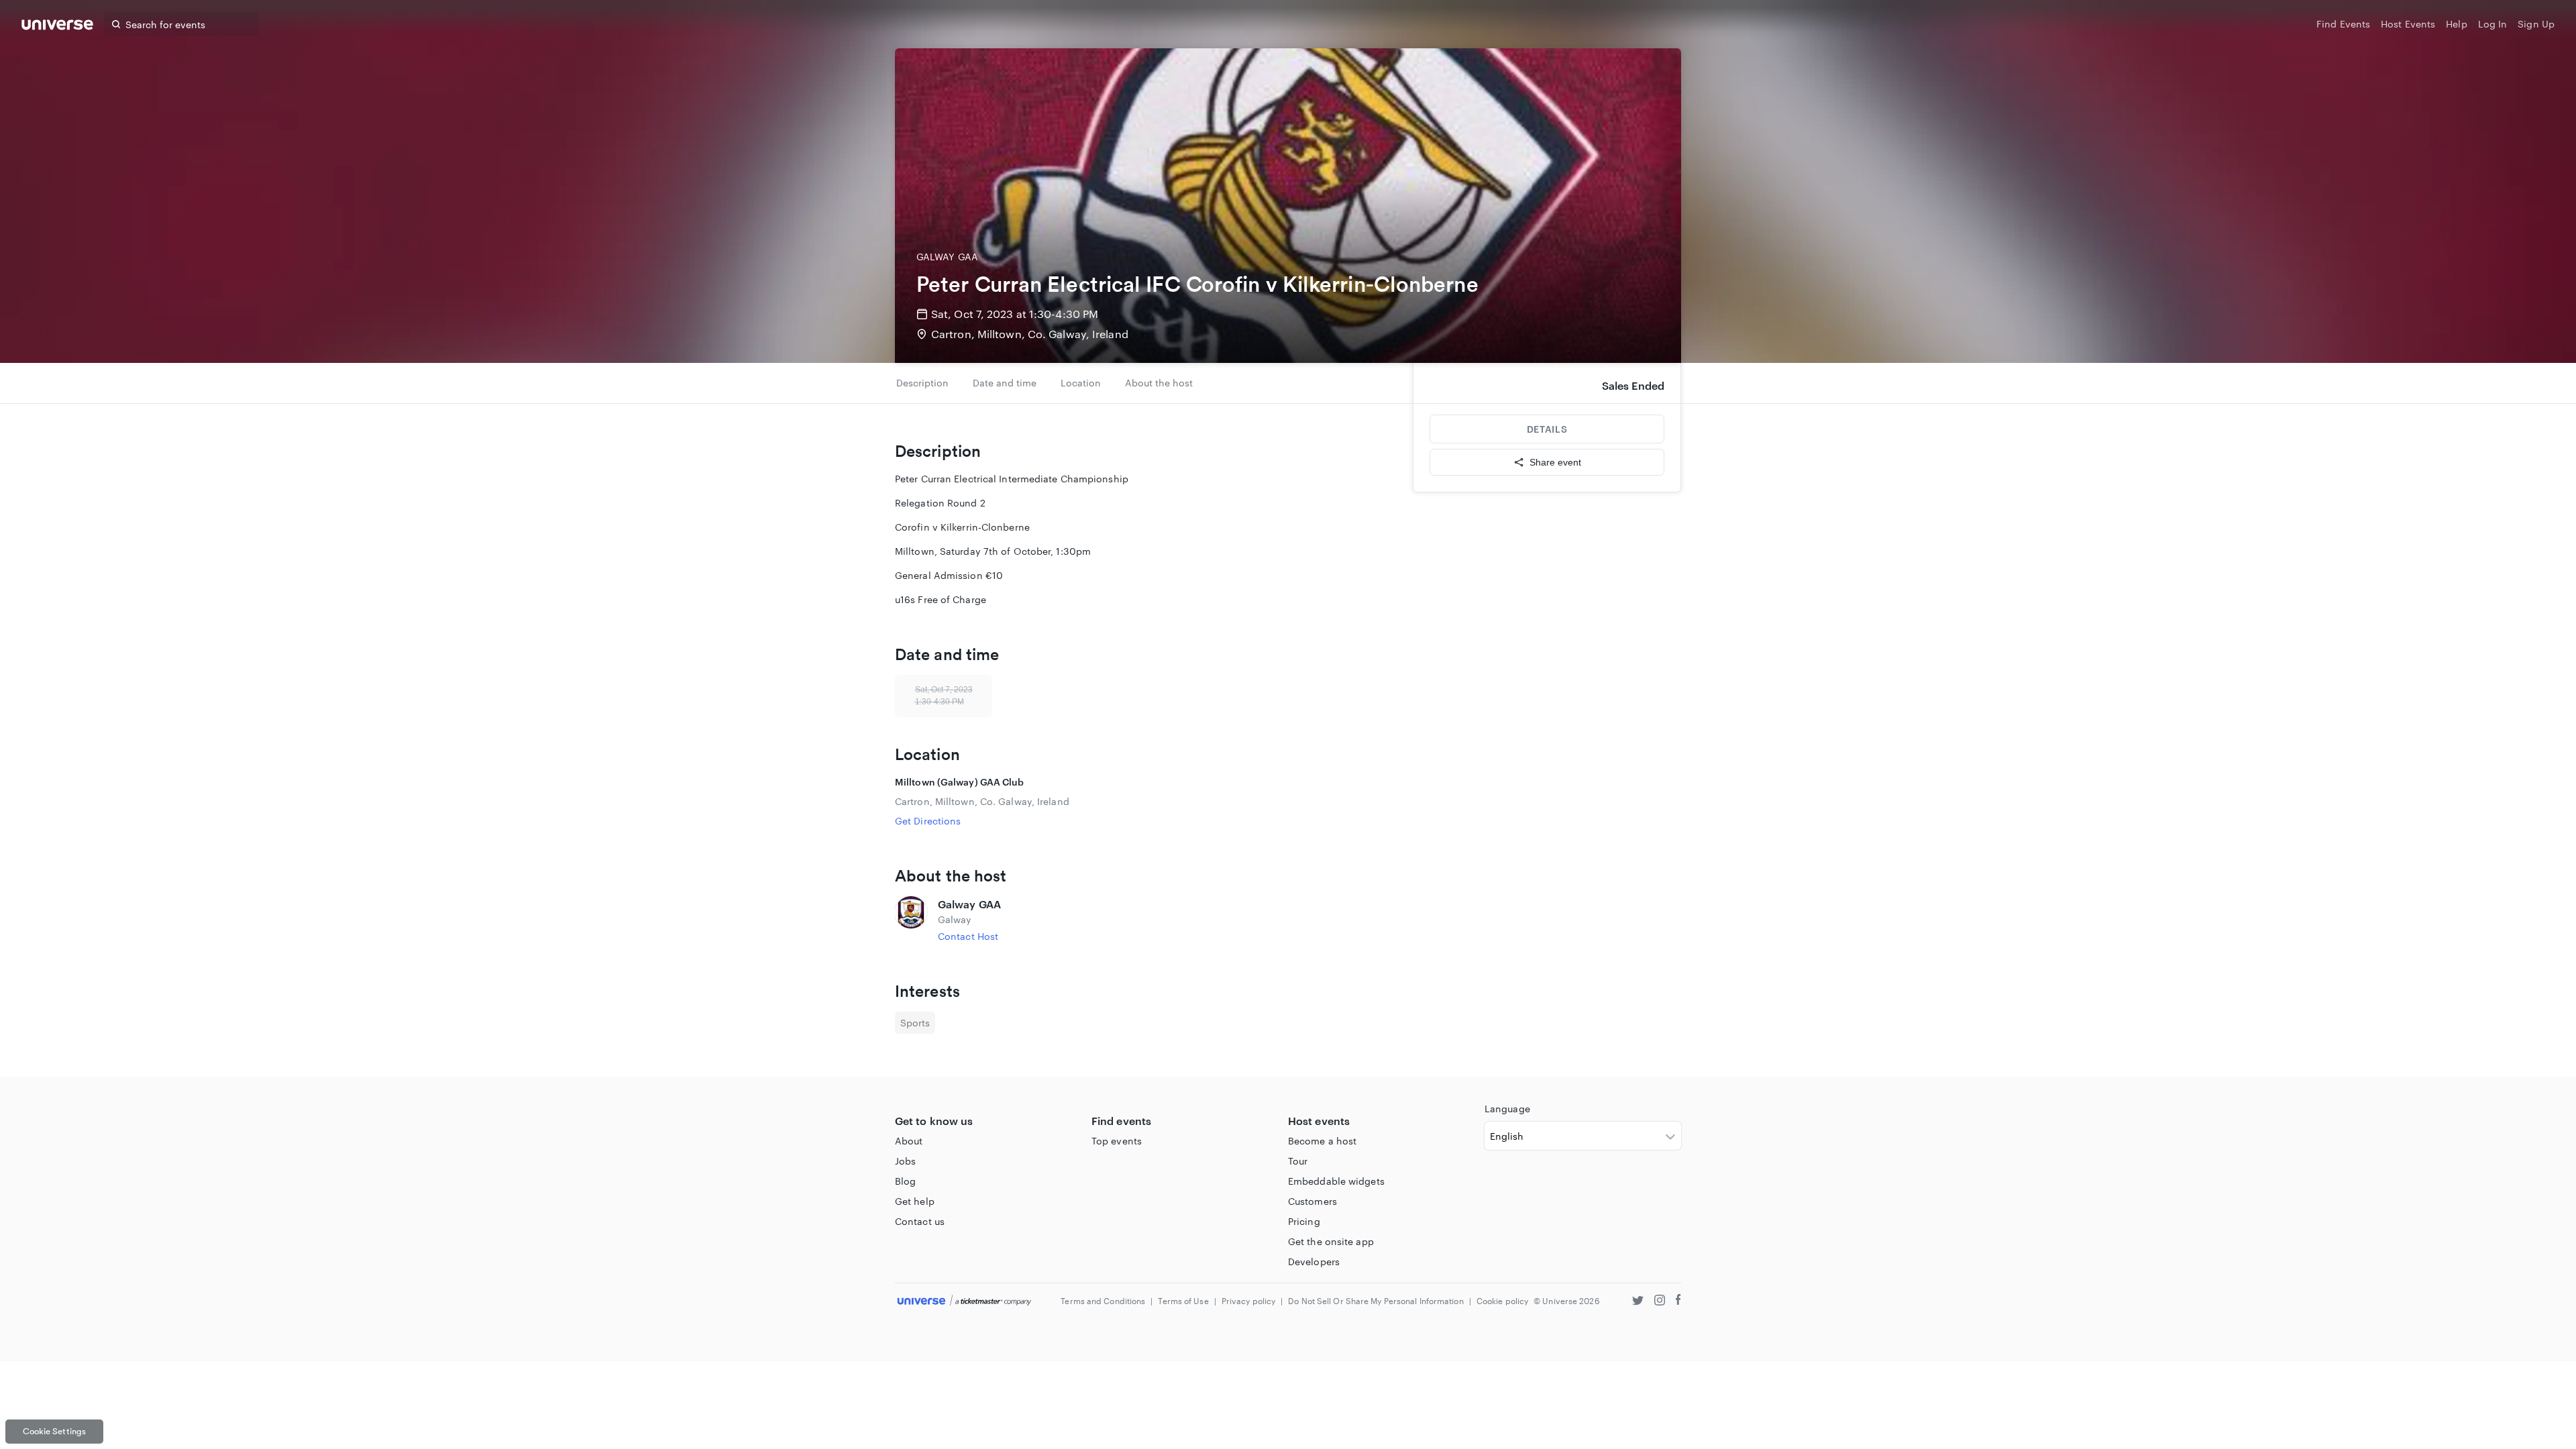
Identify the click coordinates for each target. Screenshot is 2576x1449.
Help (2456, 24)
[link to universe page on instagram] (1660, 1302)
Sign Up (2536, 24)
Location (1081, 383)
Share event (1555, 462)
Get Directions (928, 821)
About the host (1159, 383)
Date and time (1005, 383)
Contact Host (968, 936)
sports (915, 1023)
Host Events (2408, 24)
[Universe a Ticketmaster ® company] (964, 1301)
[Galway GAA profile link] (911, 920)
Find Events (2343, 24)
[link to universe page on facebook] (1678, 1302)
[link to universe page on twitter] (1638, 1302)
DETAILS (1547, 429)
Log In (2493, 24)
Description (922, 383)
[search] (116, 24)
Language (1507, 1109)
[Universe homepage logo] (57, 26)
